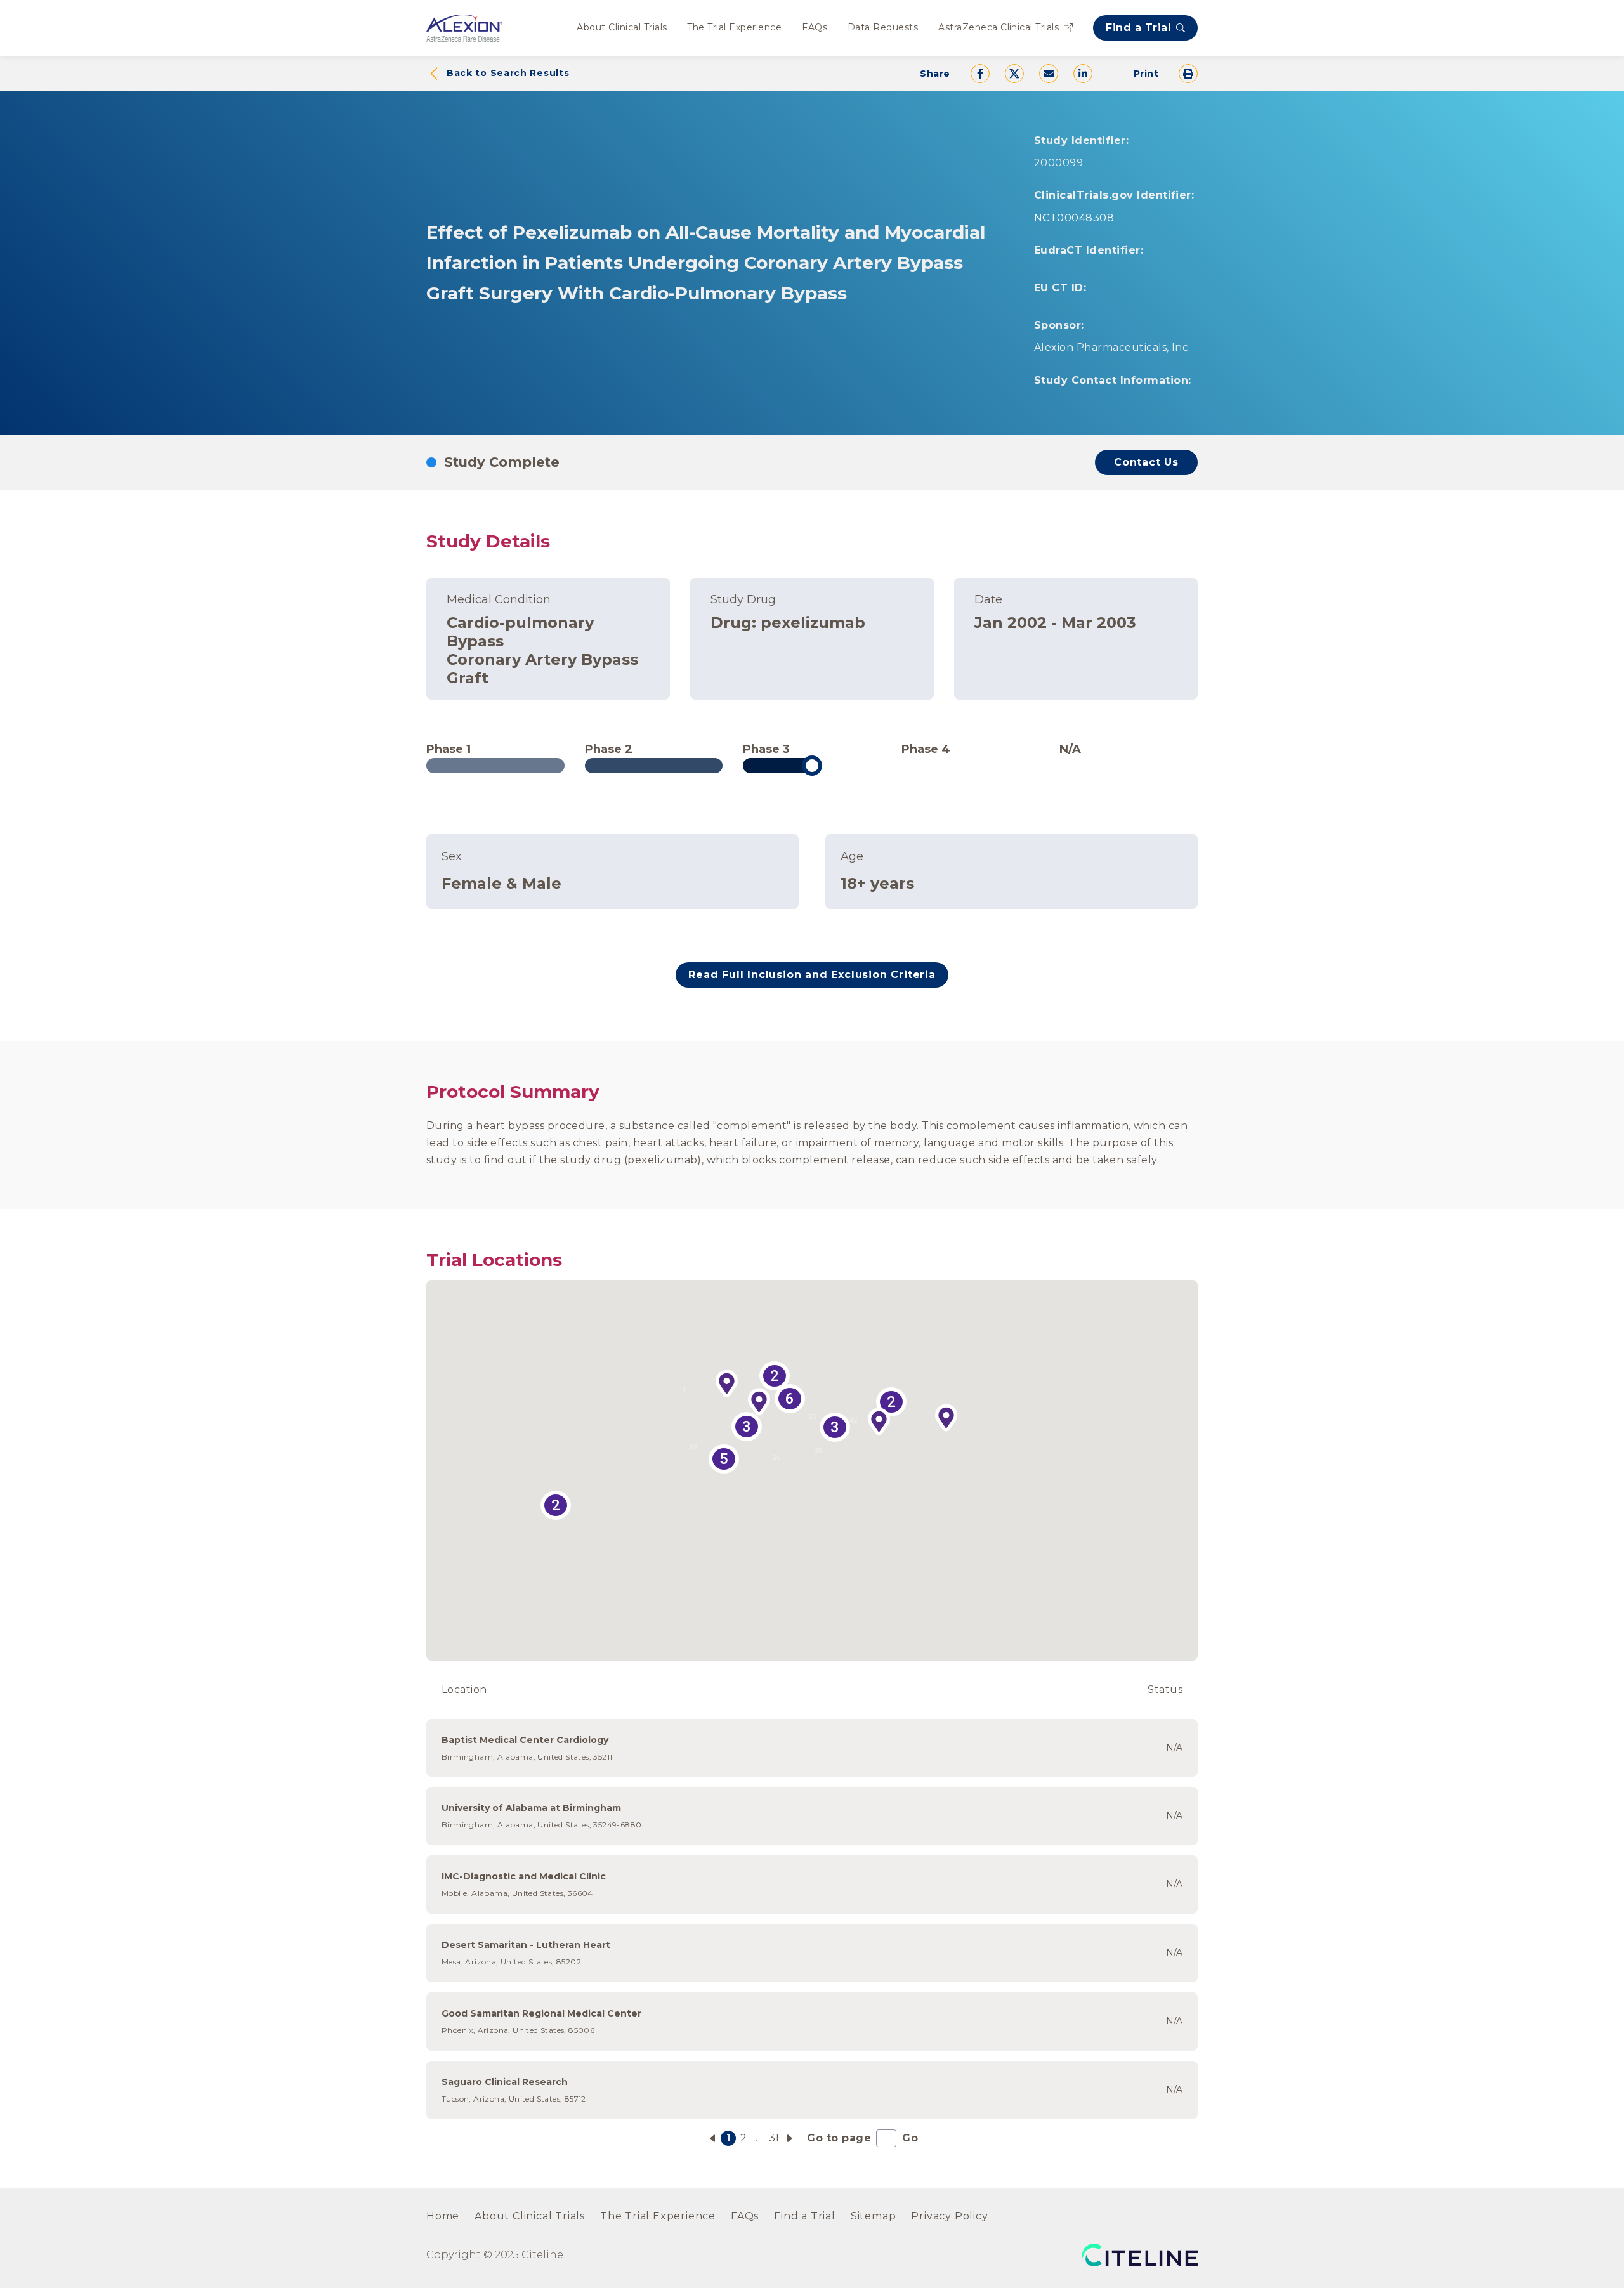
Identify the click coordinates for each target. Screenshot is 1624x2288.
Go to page (839, 2138)
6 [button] (790, 1399)
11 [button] (832, 1481)
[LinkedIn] (1083, 74)
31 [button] (774, 2138)
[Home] (464, 28)
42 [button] (853, 1421)
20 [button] (776, 1457)
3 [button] (747, 1427)
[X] (1014, 74)
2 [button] (556, 1505)
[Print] (1188, 74)
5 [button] (724, 1459)
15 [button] (693, 1447)
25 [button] (812, 1417)
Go (910, 2138)
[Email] (1049, 74)
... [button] (759, 2138)
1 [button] (729, 2138)
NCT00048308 (1074, 218)
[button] (727, 1384)
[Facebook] (980, 74)
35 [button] (818, 1451)
